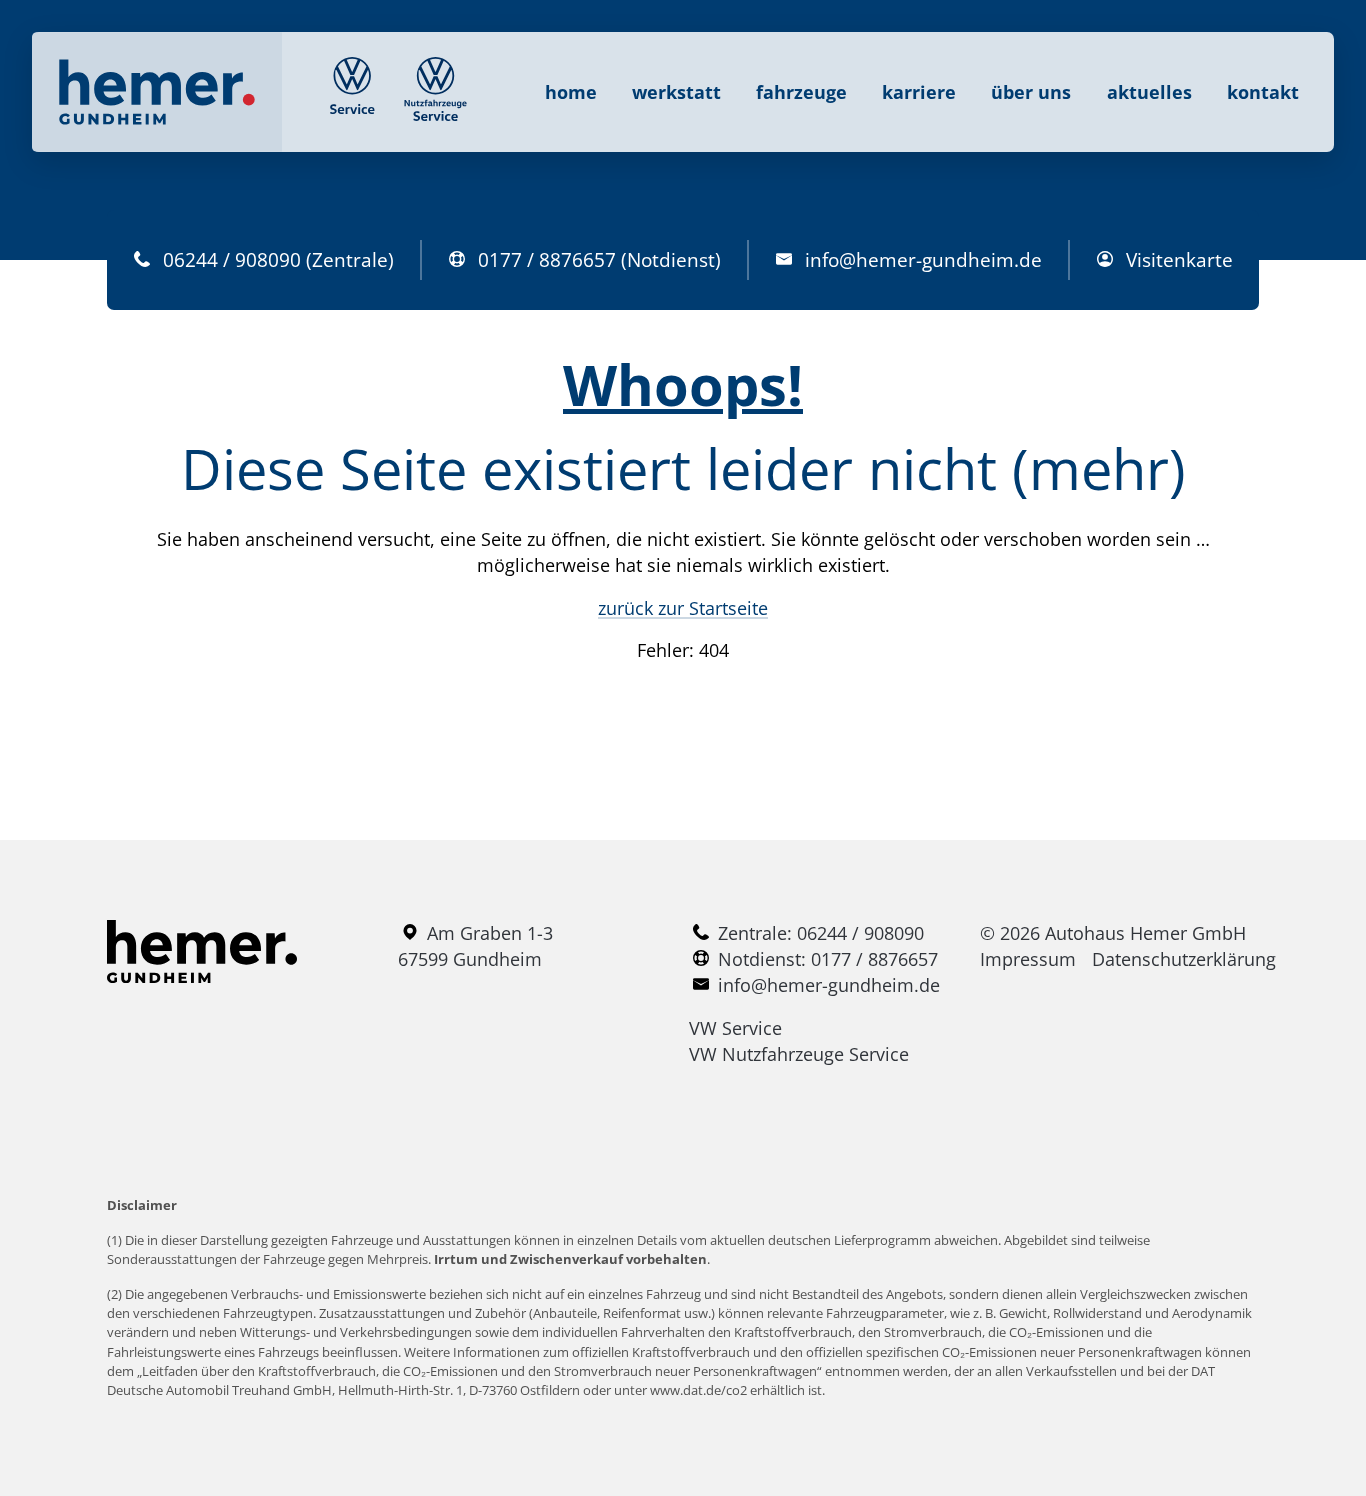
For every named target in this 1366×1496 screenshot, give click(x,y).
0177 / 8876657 (547, 259)
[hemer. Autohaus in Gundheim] (157, 92)
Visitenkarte (1179, 259)
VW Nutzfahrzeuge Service (799, 1054)
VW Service (735, 1028)
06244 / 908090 (232, 259)
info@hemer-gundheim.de (923, 259)
